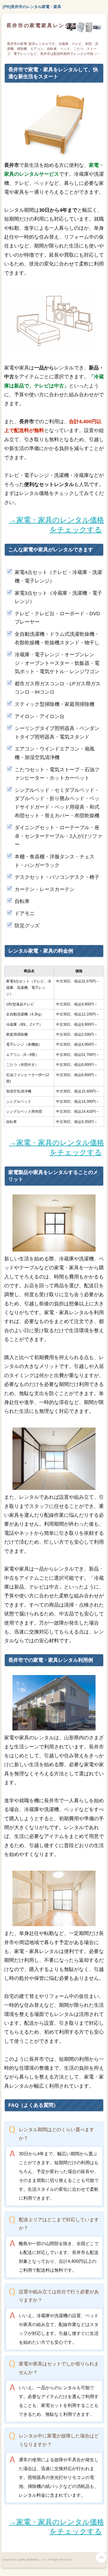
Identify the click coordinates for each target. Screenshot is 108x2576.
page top (101, 2557)
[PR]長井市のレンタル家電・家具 (32, 7)
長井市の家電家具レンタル (41, 25)
